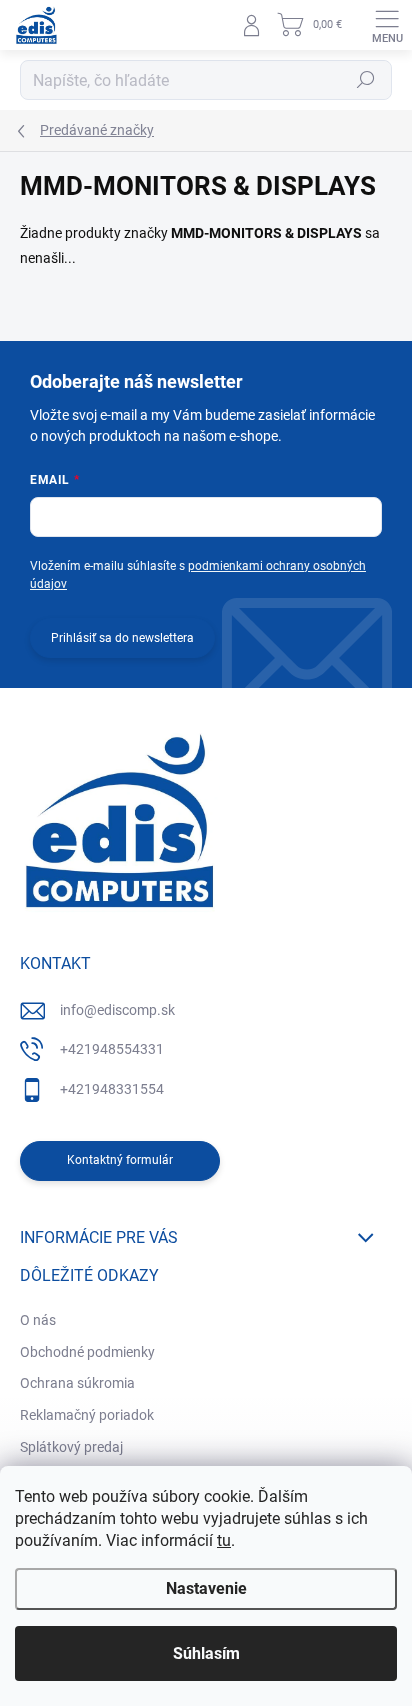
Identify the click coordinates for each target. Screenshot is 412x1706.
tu (224, 1540)
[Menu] (387, 25)
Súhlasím (206, 1653)
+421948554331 (112, 1049)
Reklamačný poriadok (87, 1415)
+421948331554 (112, 1089)
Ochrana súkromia (77, 1383)
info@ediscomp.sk (117, 1010)
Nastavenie (206, 1588)
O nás (38, 1320)
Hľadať (366, 80)
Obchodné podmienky (87, 1352)
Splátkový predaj (71, 1447)
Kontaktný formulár (120, 1160)
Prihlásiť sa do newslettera (122, 638)
